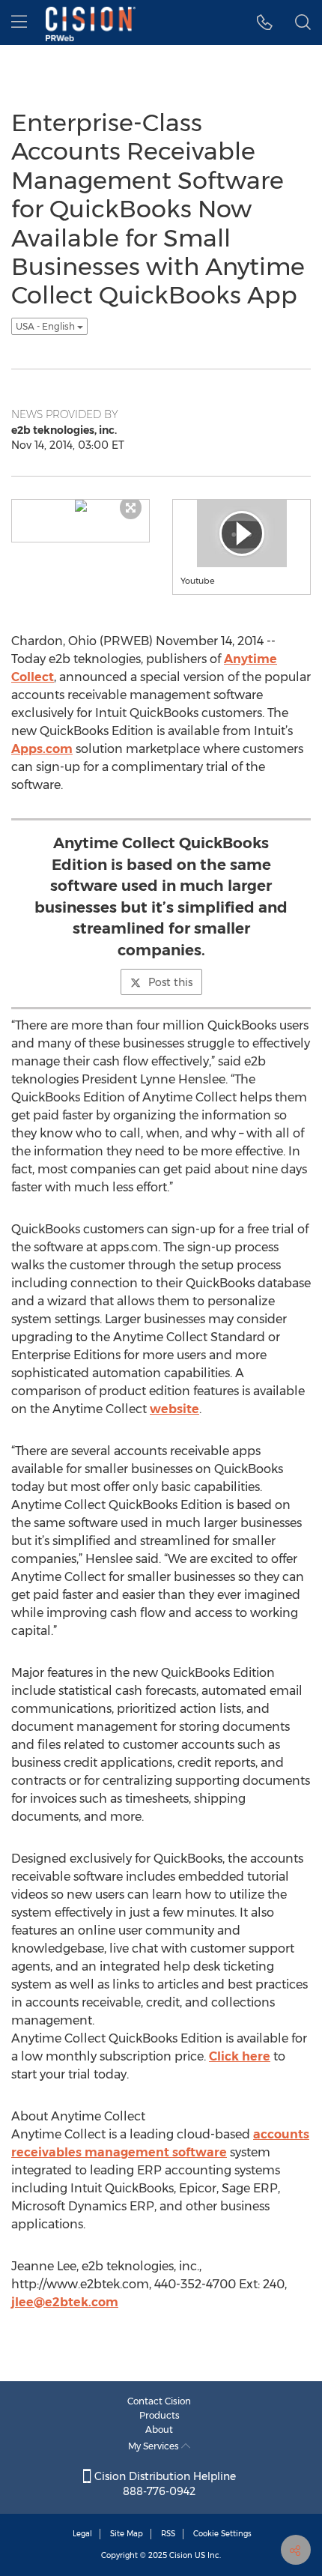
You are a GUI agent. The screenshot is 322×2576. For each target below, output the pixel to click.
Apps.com (42, 749)
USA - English (46, 326)
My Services (155, 2446)
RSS (168, 2534)
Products (160, 2415)
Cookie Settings (222, 2534)
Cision (181, 2555)
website (174, 1409)
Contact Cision (159, 2401)
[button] (265, 22)
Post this (170, 982)
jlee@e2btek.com (65, 2302)
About (159, 2430)
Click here (240, 2056)
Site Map (127, 2534)
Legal (82, 2534)
